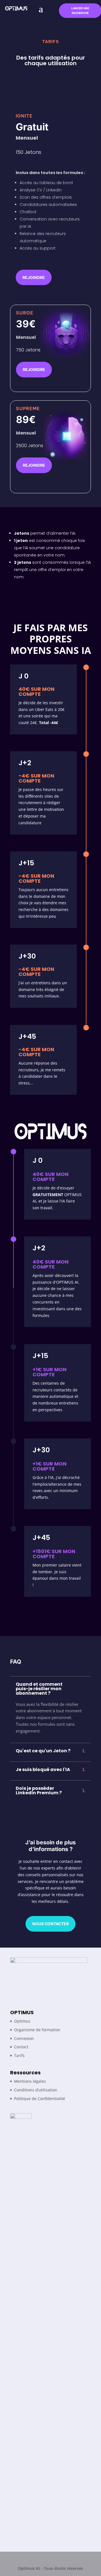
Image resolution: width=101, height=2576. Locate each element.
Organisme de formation (37, 2030)
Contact (21, 2047)
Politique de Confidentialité (40, 2099)
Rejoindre (34, 277)
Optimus (22, 2021)
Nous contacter (50, 1924)
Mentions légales (30, 2081)
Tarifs (19, 2055)
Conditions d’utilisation (36, 2090)
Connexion (24, 2038)
